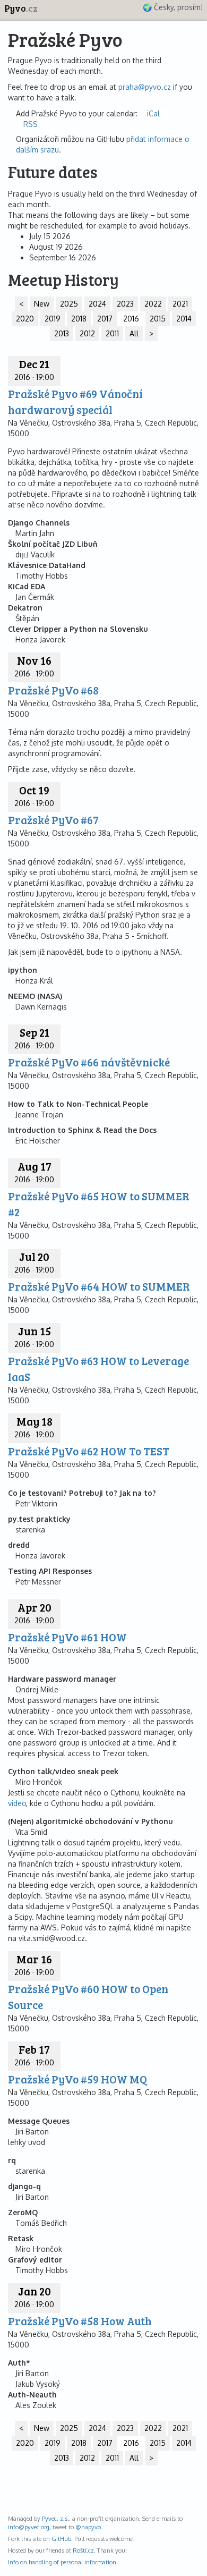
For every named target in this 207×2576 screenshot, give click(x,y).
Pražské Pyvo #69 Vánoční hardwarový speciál (75, 401)
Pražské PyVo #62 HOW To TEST (89, 1451)
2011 (112, 333)
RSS (31, 124)
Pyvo (21, 8)
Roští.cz (83, 2550)
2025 (69, 304)
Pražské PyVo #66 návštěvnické (89, 1062)
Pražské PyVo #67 (53, 820)
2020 (25, 319)
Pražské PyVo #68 (53, 690)
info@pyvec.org (29, 2527)
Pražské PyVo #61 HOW (67, 1637)
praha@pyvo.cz (145, 87)
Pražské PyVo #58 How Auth (80, 2321)
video (17, 1803)
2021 (180, 304)
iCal (153, 113)
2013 (62, 333)
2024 (97, 304)
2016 (131, 319)
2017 (105, 319)
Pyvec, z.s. (55, 2518)
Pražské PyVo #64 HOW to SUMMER (99, 1286)
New (42, 304)
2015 (158, 319)
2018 (79, 319)
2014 (184, 319)
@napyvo (88, 2527)
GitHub (61, 2539)
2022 (153, 304)
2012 (87, 333)
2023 (125, 304)
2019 (53, 319)
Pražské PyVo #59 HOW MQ (77, 2079)
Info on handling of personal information (62, 2562)
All (134, 333)
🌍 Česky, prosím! (173, 7)
